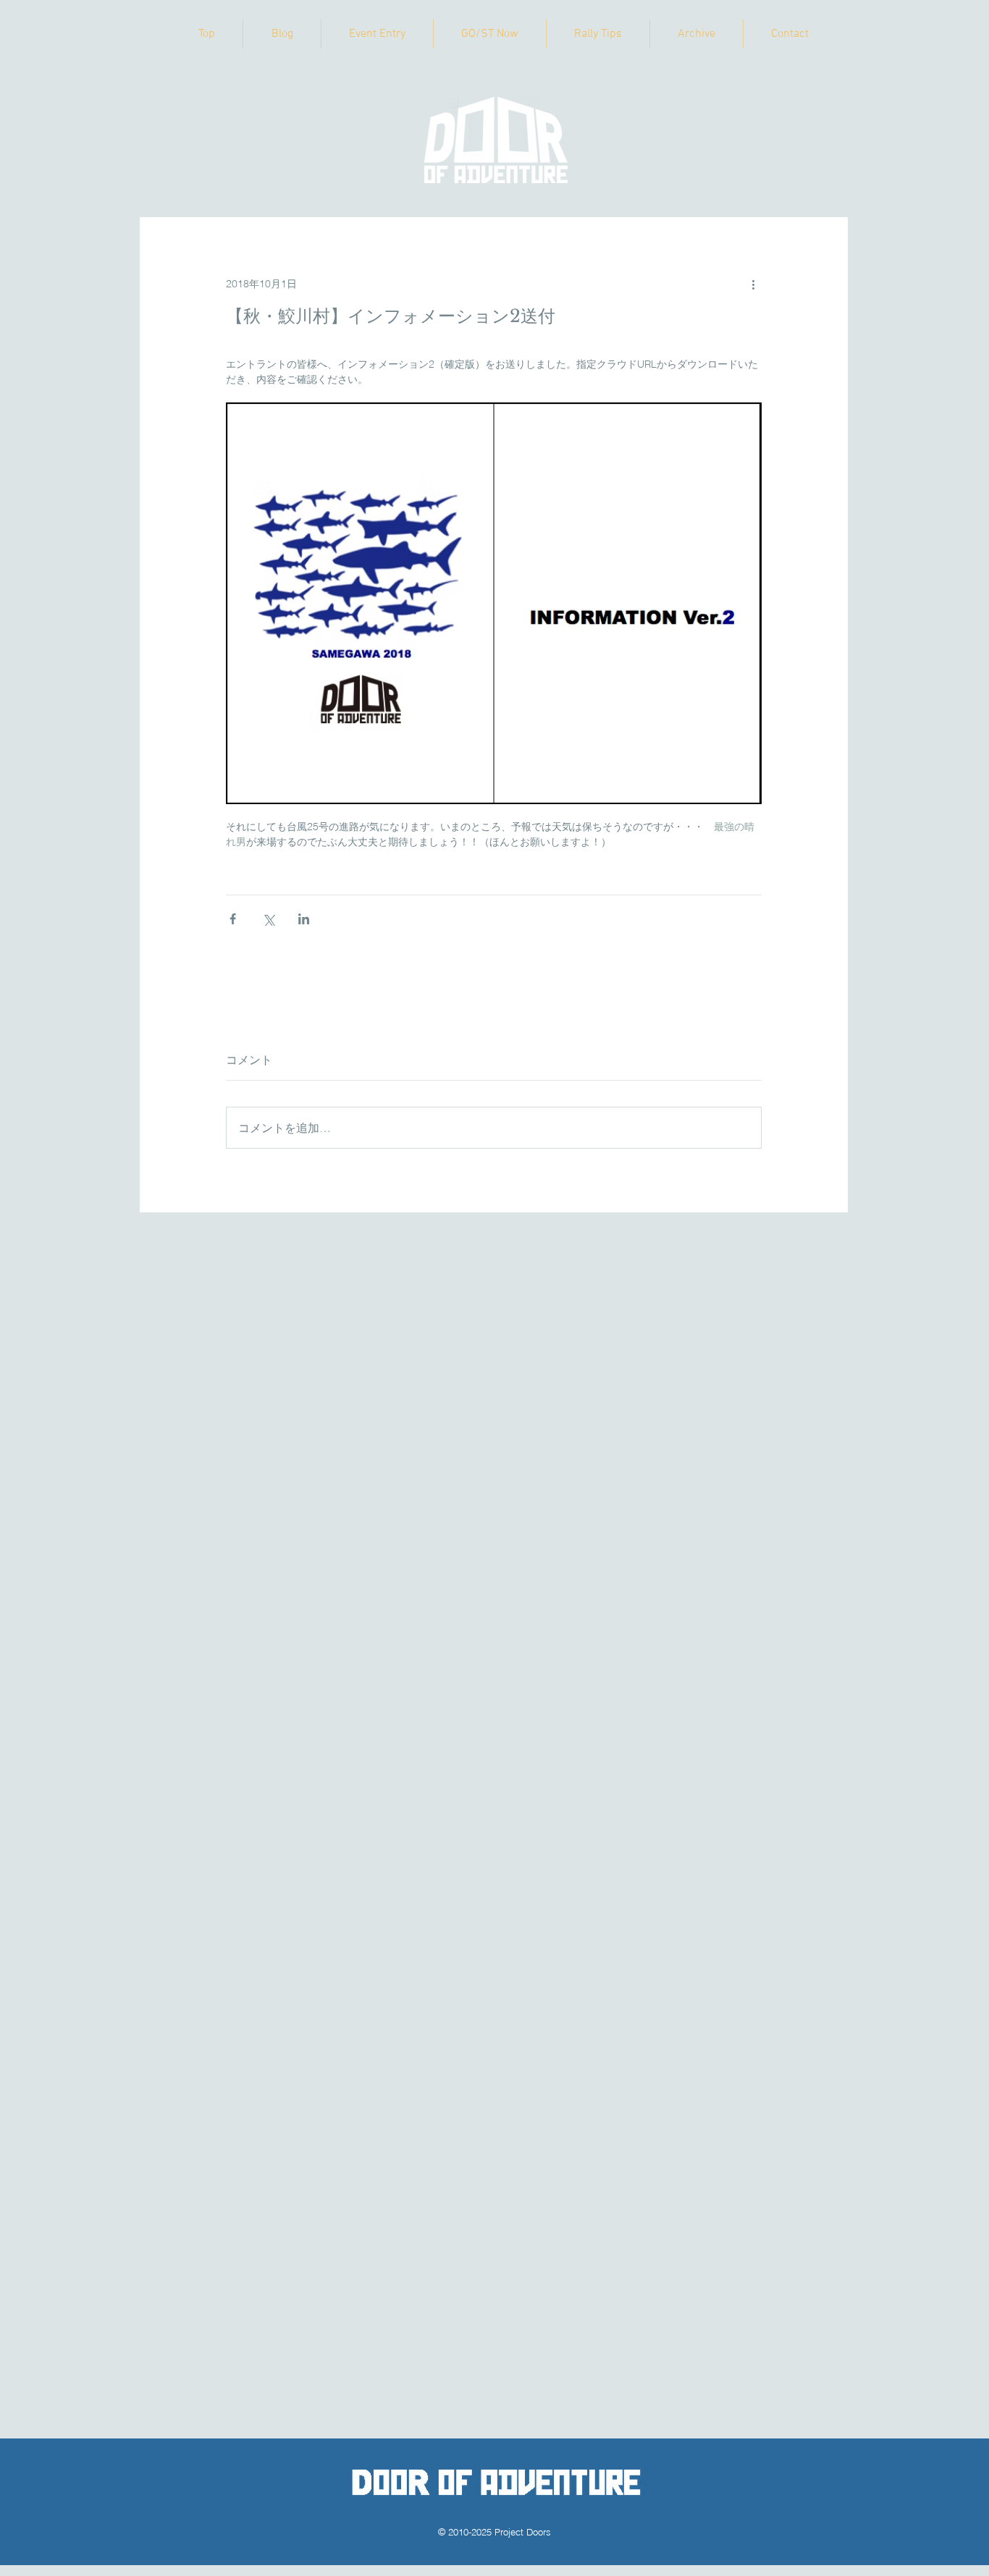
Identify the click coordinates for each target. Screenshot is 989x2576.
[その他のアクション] (753, 284)
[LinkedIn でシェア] (304, 919)
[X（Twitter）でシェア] (268, 919)
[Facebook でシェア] (233, 919)
